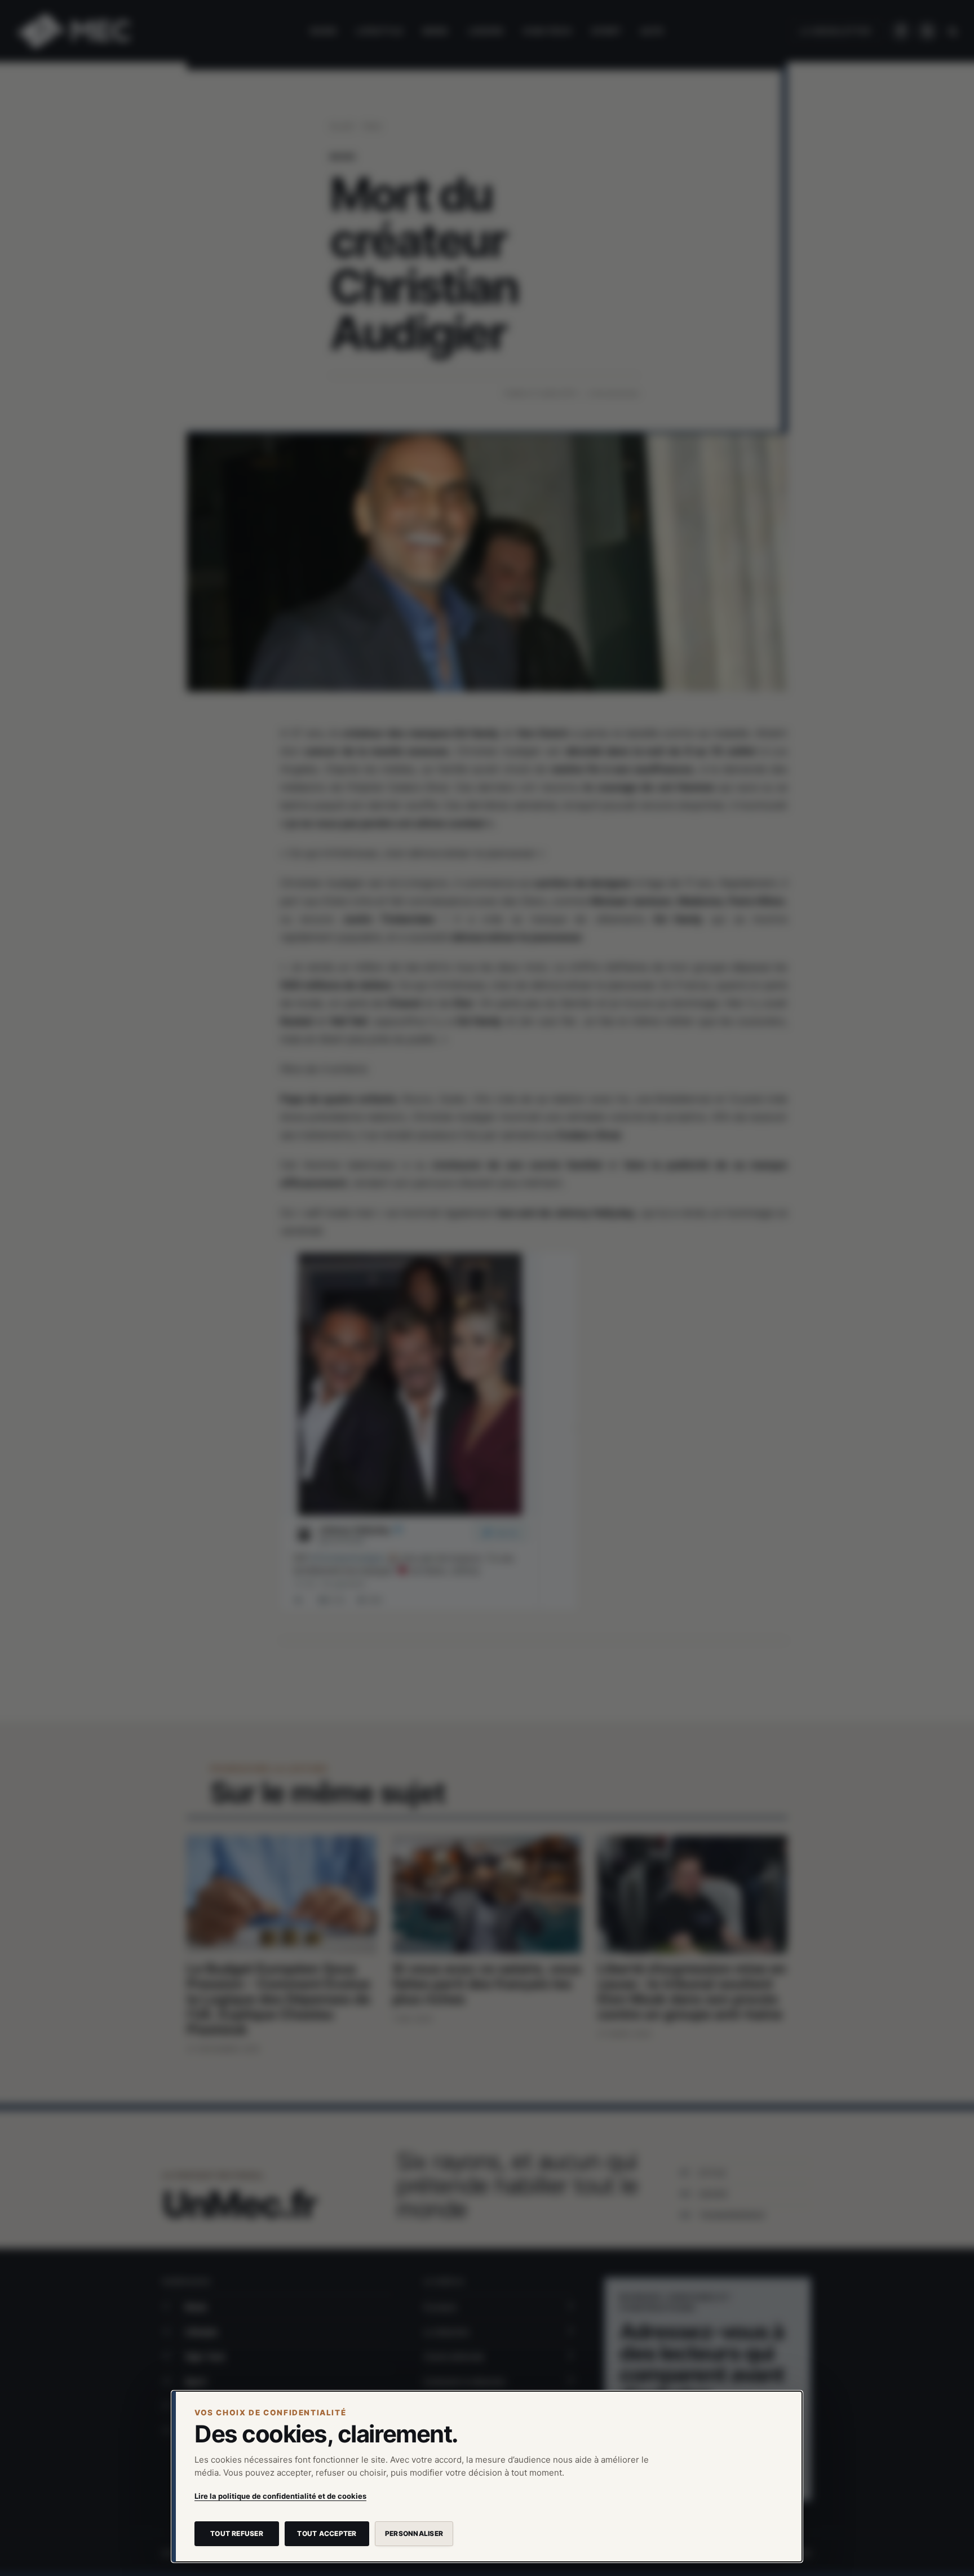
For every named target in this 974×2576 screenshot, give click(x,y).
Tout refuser (237, 2533)
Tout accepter (327, 2533)
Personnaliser (414, 2533)
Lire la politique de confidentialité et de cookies (280, 2496)
